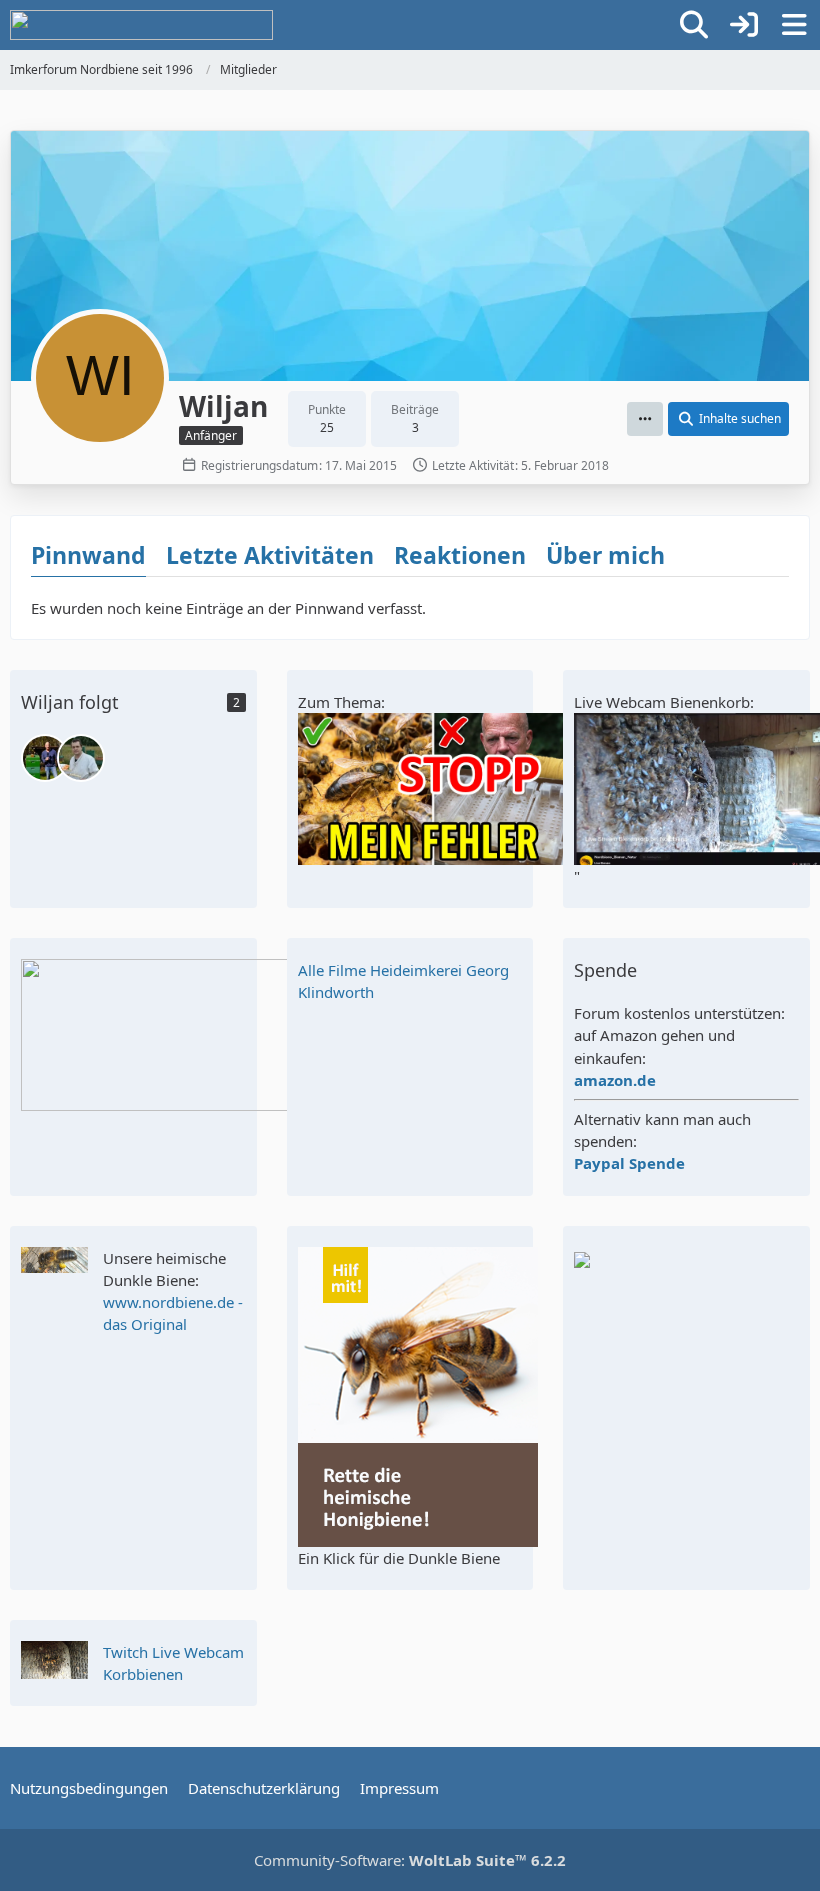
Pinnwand (88, 555)
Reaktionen (460, 555)
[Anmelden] (744, 25)
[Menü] (794, 25)
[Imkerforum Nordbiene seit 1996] (141, 25)
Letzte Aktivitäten (270, 555)
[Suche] (694, 25)
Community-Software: (410, 1860)
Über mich (605, 555)
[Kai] (45, 758)
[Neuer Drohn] (81, 758)
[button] (645, 419)
